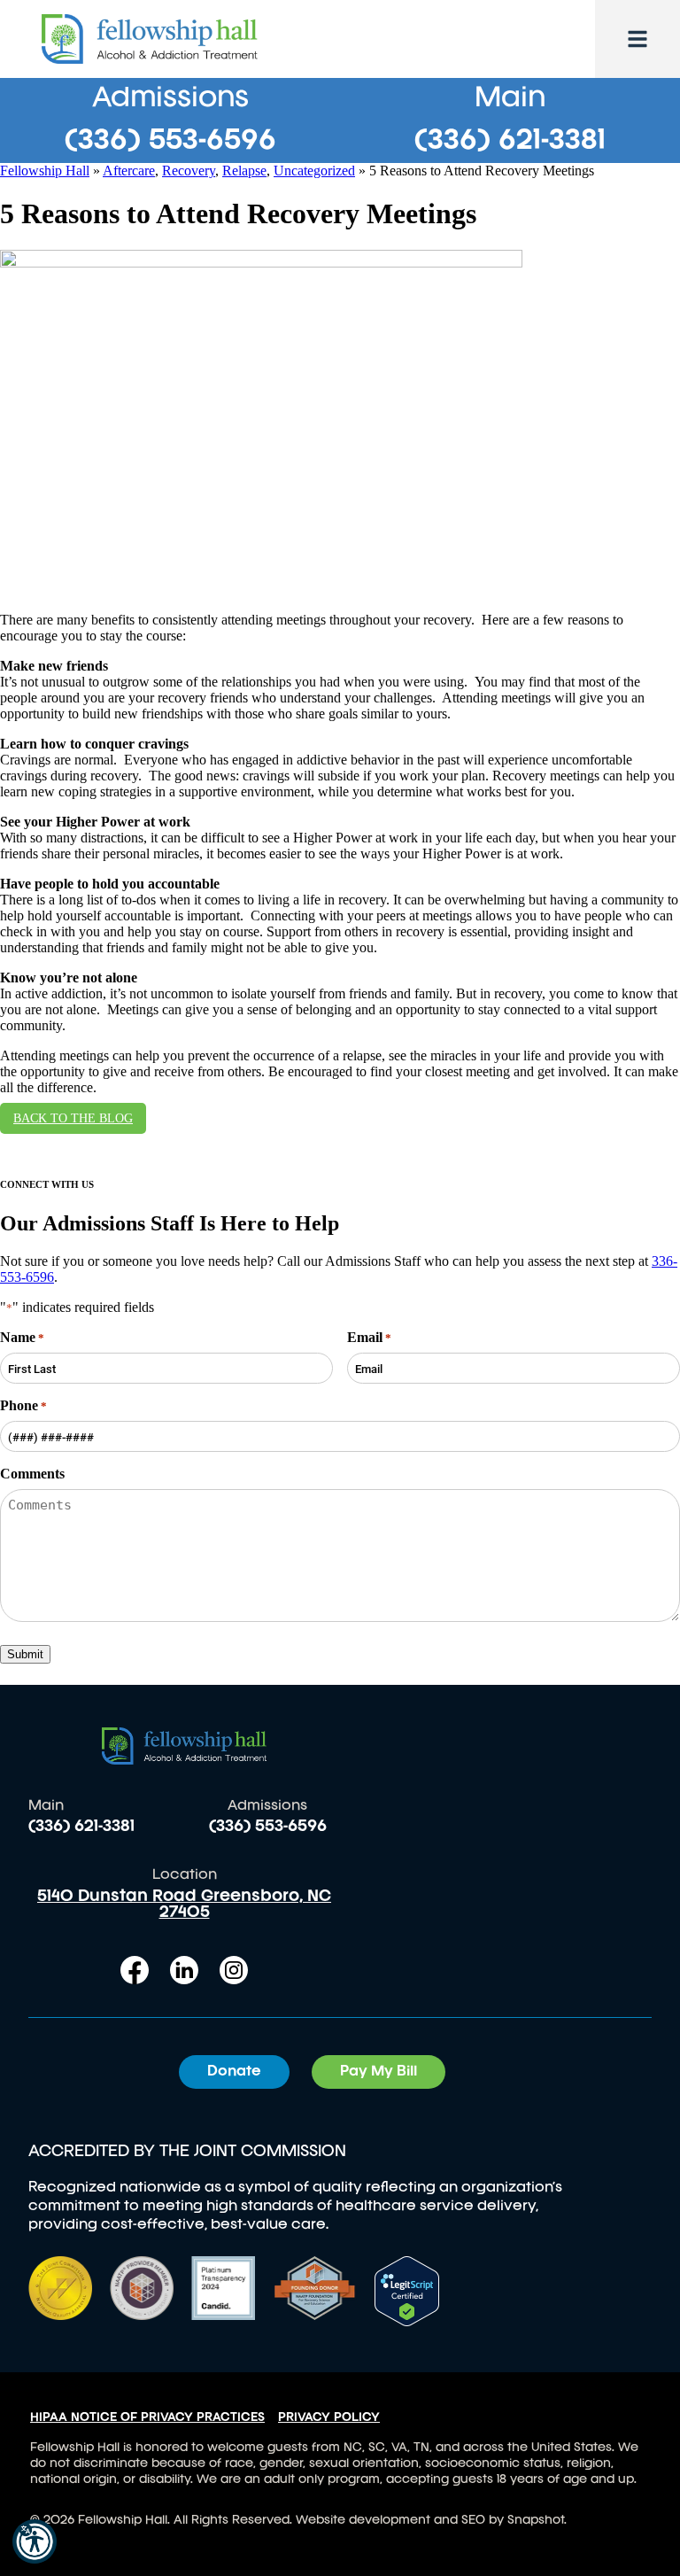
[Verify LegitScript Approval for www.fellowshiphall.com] (407, 2321)
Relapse (244, 171)
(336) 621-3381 (510, 142)
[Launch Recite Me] (35, 2541)
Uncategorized (314, 171)
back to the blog (73, 1118)
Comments (32, 1474)
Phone (23, 1405)
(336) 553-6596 (170, 142)
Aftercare (129, 171)
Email (369, 1337)
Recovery (189, 171)
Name (22, 1337)
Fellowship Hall (45, 171)
